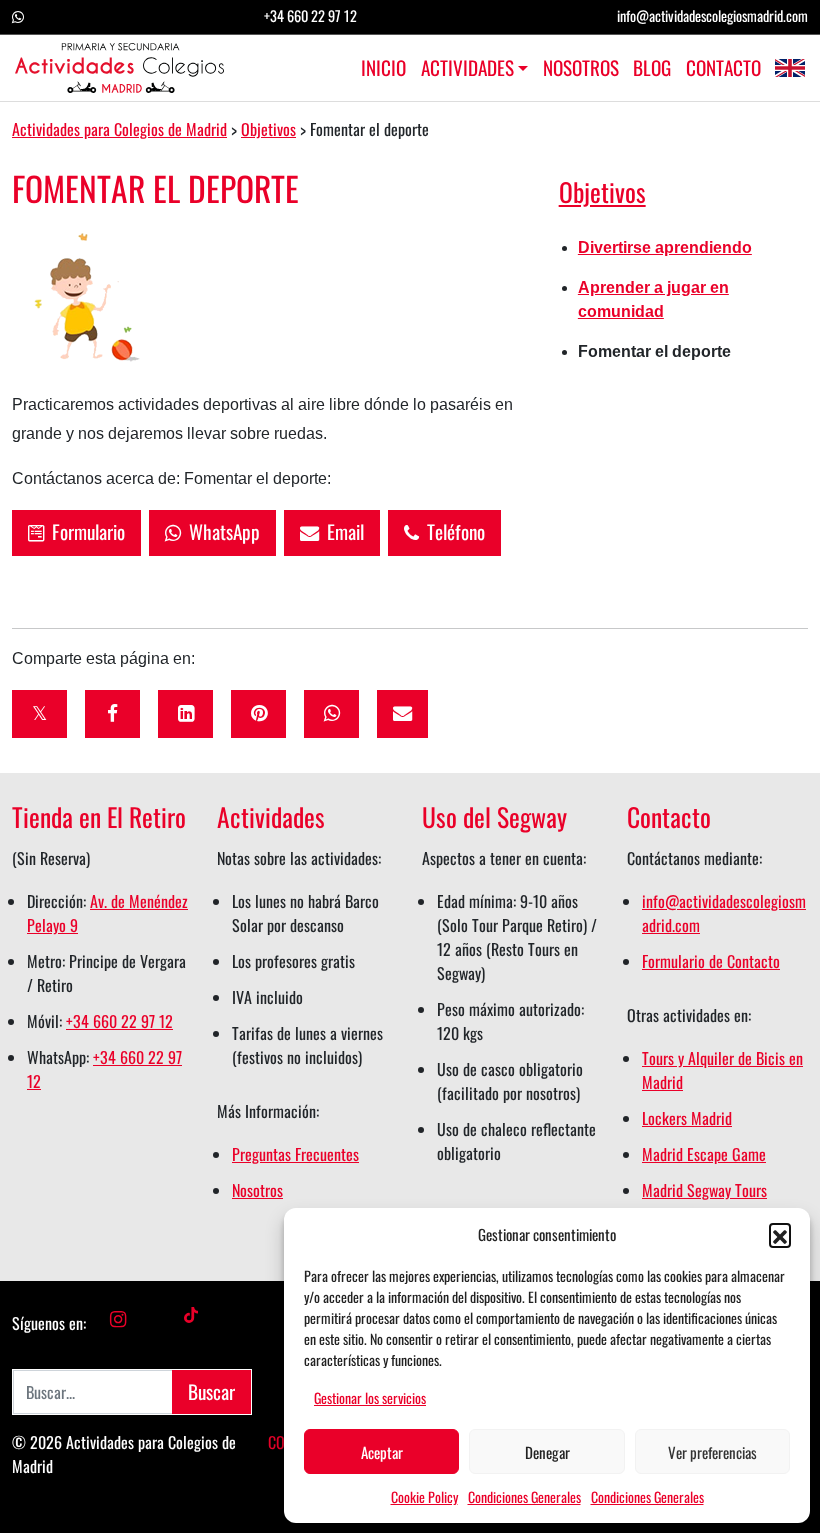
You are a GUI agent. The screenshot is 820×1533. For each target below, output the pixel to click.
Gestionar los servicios (370, 1397)
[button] (780, 1234)
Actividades (467, 68)
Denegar (547, 1452)
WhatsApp (220, 531)
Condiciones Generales (524, 1496)
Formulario (84, 531)
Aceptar (382, 1452)
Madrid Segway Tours (704, 1190)
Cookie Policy (424, 1496)
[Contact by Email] (402, 714)
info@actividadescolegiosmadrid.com (712, 15)
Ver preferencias (712, 1452)
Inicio (383, 68)
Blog (652, 68)
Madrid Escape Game (704, 1154)
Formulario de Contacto (711, 961)
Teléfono (452, 531)
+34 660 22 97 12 (310, 15)
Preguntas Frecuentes (295, 1154)
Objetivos (602, 191)
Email (341, 531)
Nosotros (580, 68)
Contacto (723, 68)
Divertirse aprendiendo (665, 247)
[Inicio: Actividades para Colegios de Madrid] (119, 68)
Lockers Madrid (687, 1118)
